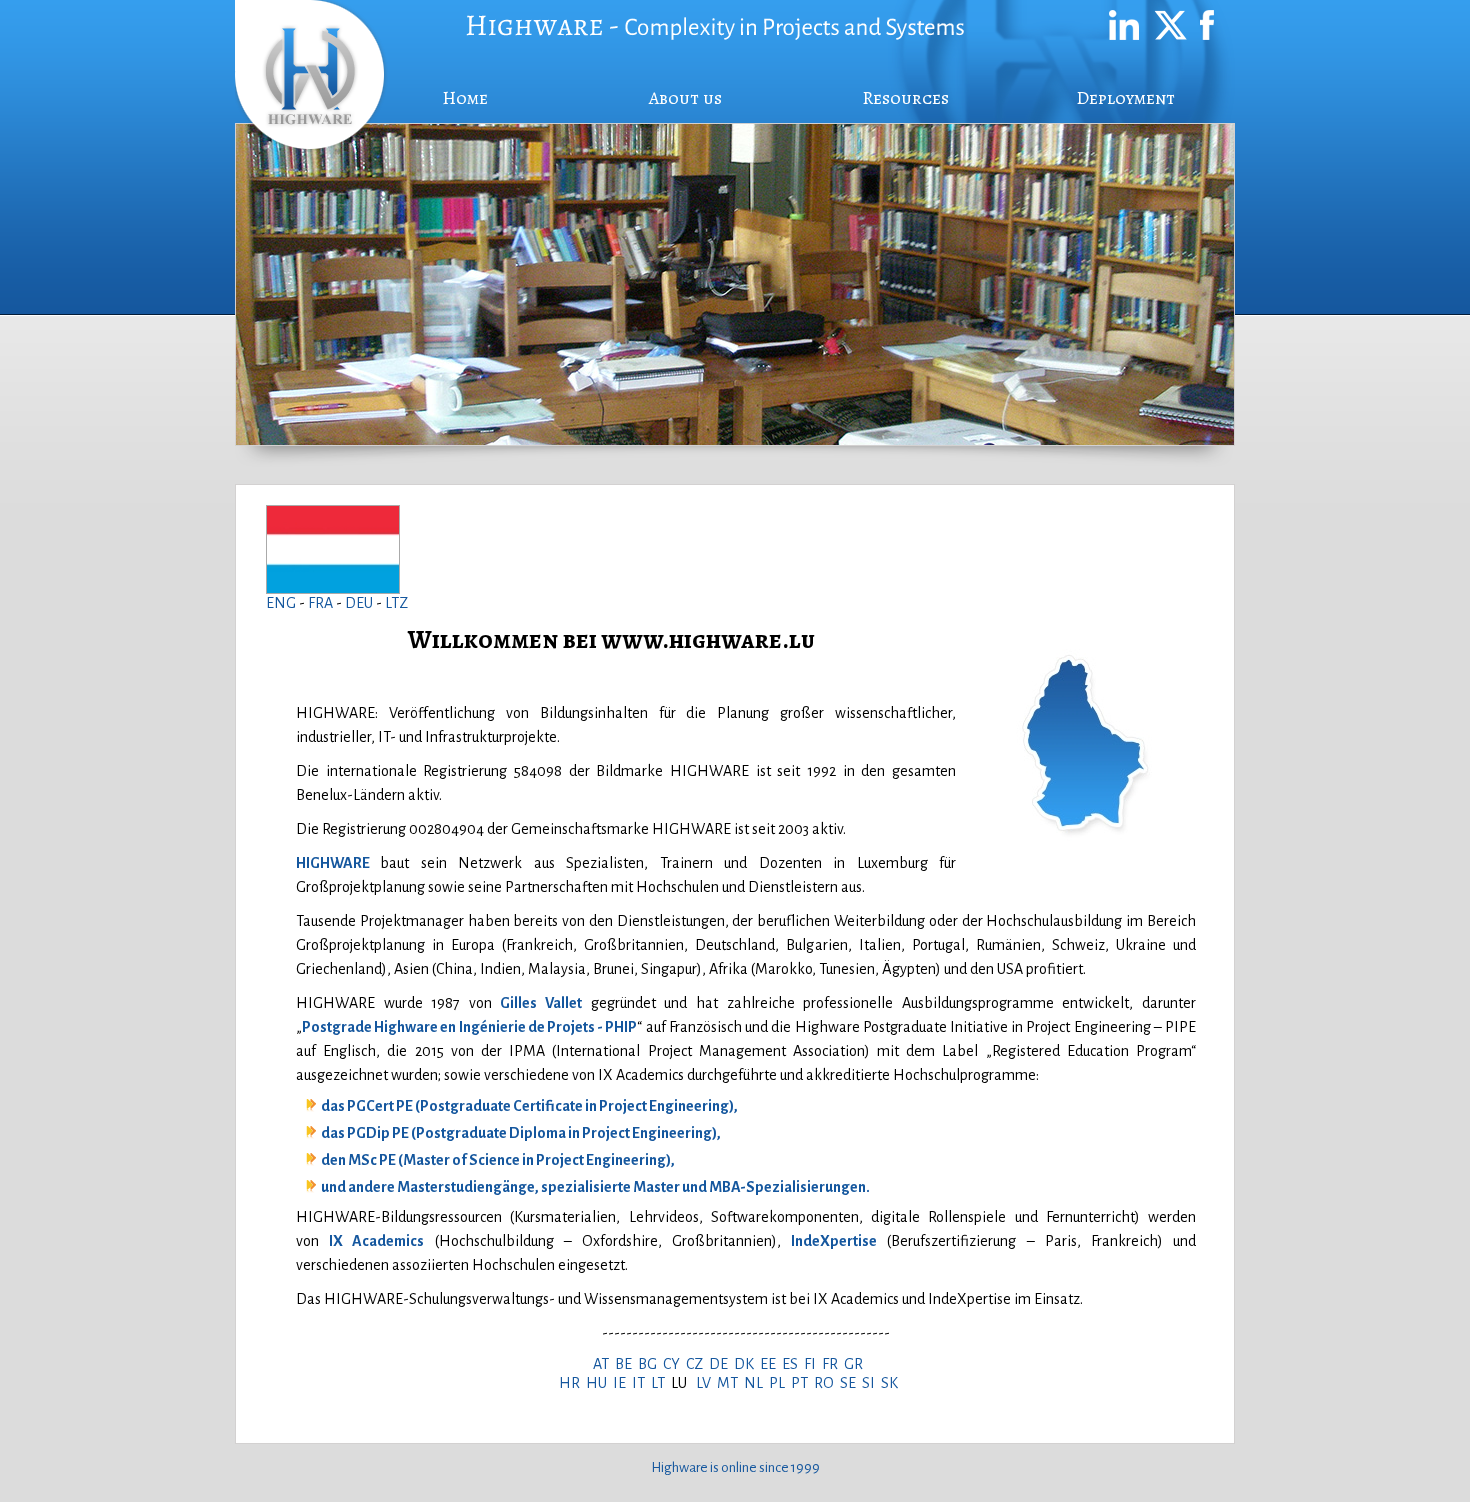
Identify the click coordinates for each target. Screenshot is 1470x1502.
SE (851, 1383)
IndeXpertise (834, 1241)
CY (674, 1364)
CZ (697, 1364)
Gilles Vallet (541, 1003)
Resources (905, 98)
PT (802, 1383)
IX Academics (376, 1241)
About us (685, 98)
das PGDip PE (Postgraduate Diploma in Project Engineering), (521, 1133)
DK (747, 1364)
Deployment (1125, 98)
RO (827, 1383)
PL (780, 1383)
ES (793, 1364)
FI (813, 1364)
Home (465, 98)
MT (730, 1383)
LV (706, 1383)
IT (641, 1383)
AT (604, 1364)
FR (833, 1364)
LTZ (396, 603)
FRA (322, 603)
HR (572, 1383)
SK (892, 1383)
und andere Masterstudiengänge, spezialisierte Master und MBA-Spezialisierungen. (595, 1187)
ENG (281, 603)
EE (771, 1364)
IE (622, 1383)
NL (756, 1383)
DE (721, 1364)
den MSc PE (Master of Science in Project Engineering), (498, 1160)
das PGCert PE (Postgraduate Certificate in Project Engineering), (529, 1106)
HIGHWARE (333, 863)
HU (599, 1383)
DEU (360, 603)
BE (626, 1364)
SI (871, 1383)
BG (650, 1364)
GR (856, 1364)
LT (661, 1383)
